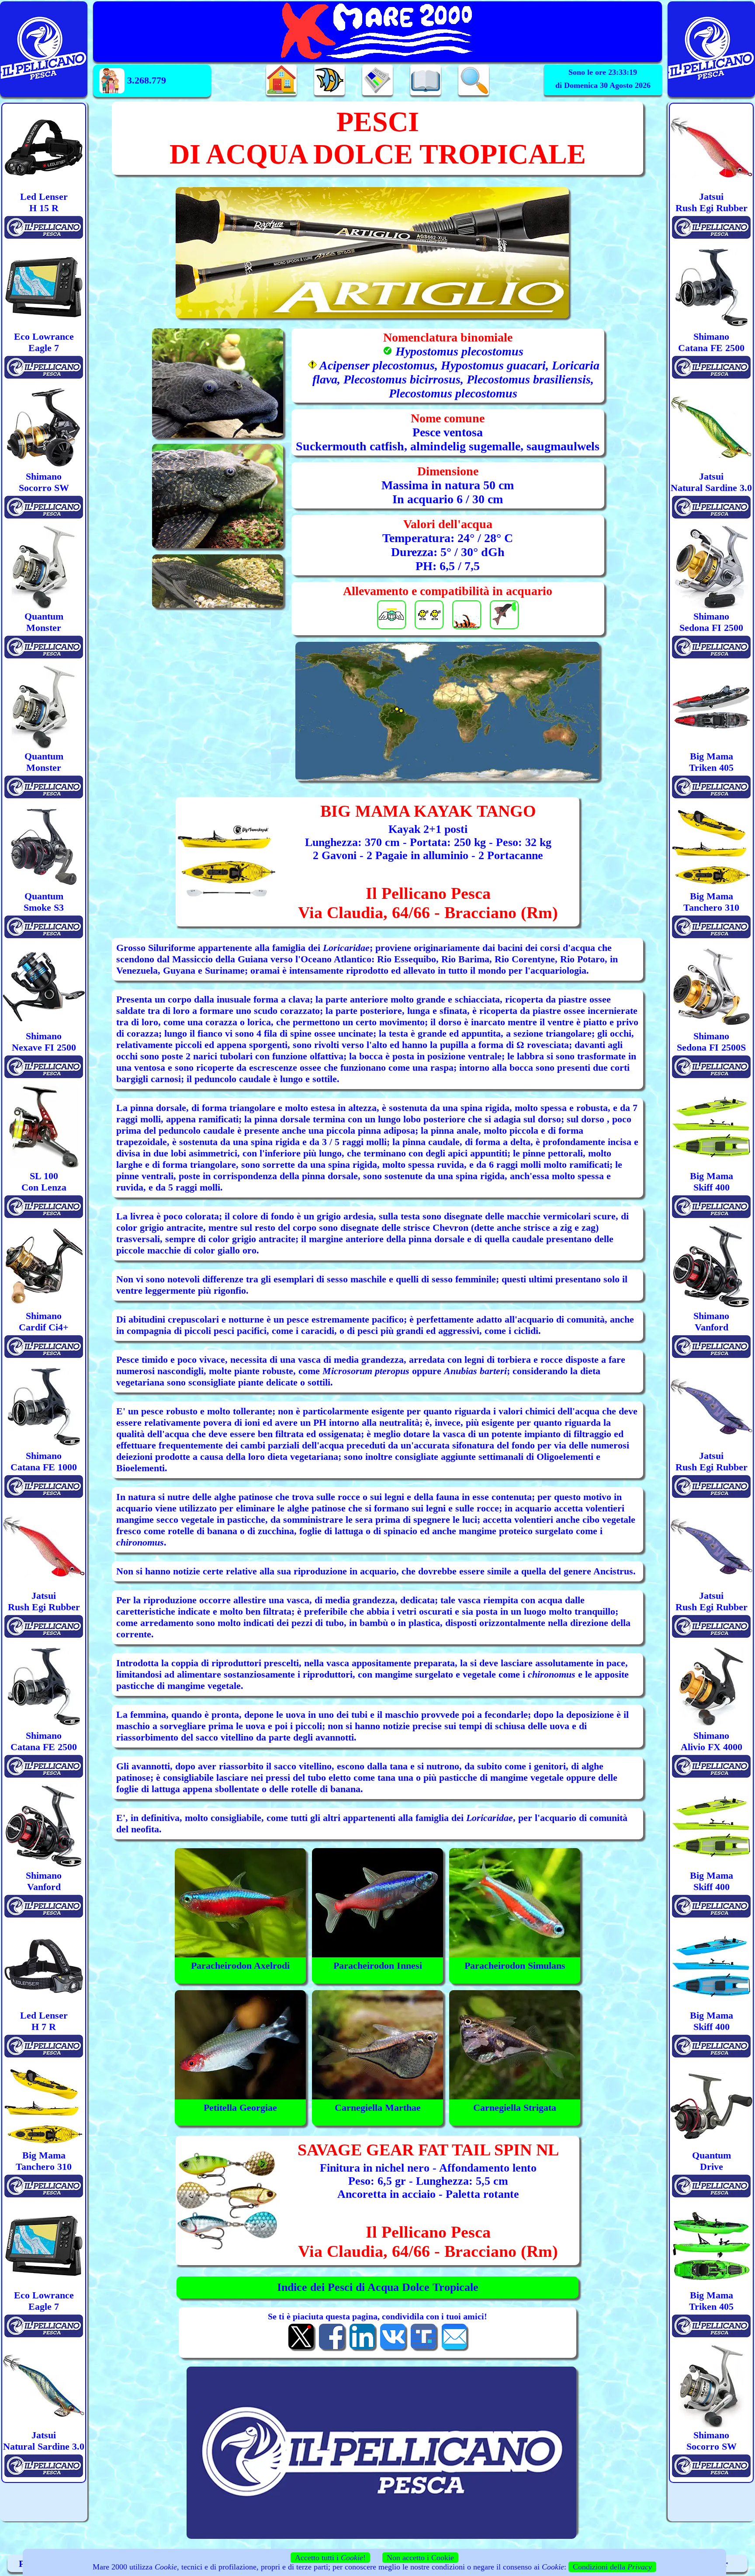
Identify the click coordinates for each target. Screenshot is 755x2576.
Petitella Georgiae (240, 2108)
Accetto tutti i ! (330, 2558)
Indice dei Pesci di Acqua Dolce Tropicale (378, 2287)
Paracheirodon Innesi (378, 1965)
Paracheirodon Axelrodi (240, 1965)
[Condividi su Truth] (423, 2348)
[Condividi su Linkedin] (362, 2348)
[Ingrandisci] (447, 711)
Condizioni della (612, 2567)
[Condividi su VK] (393, 2348)
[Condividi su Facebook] (332, 2348)
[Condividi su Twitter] (301, 2348)
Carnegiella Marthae (378, 2108)
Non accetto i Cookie (420, 2558)
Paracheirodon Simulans (515, 1965)
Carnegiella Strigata (515, 2108)
